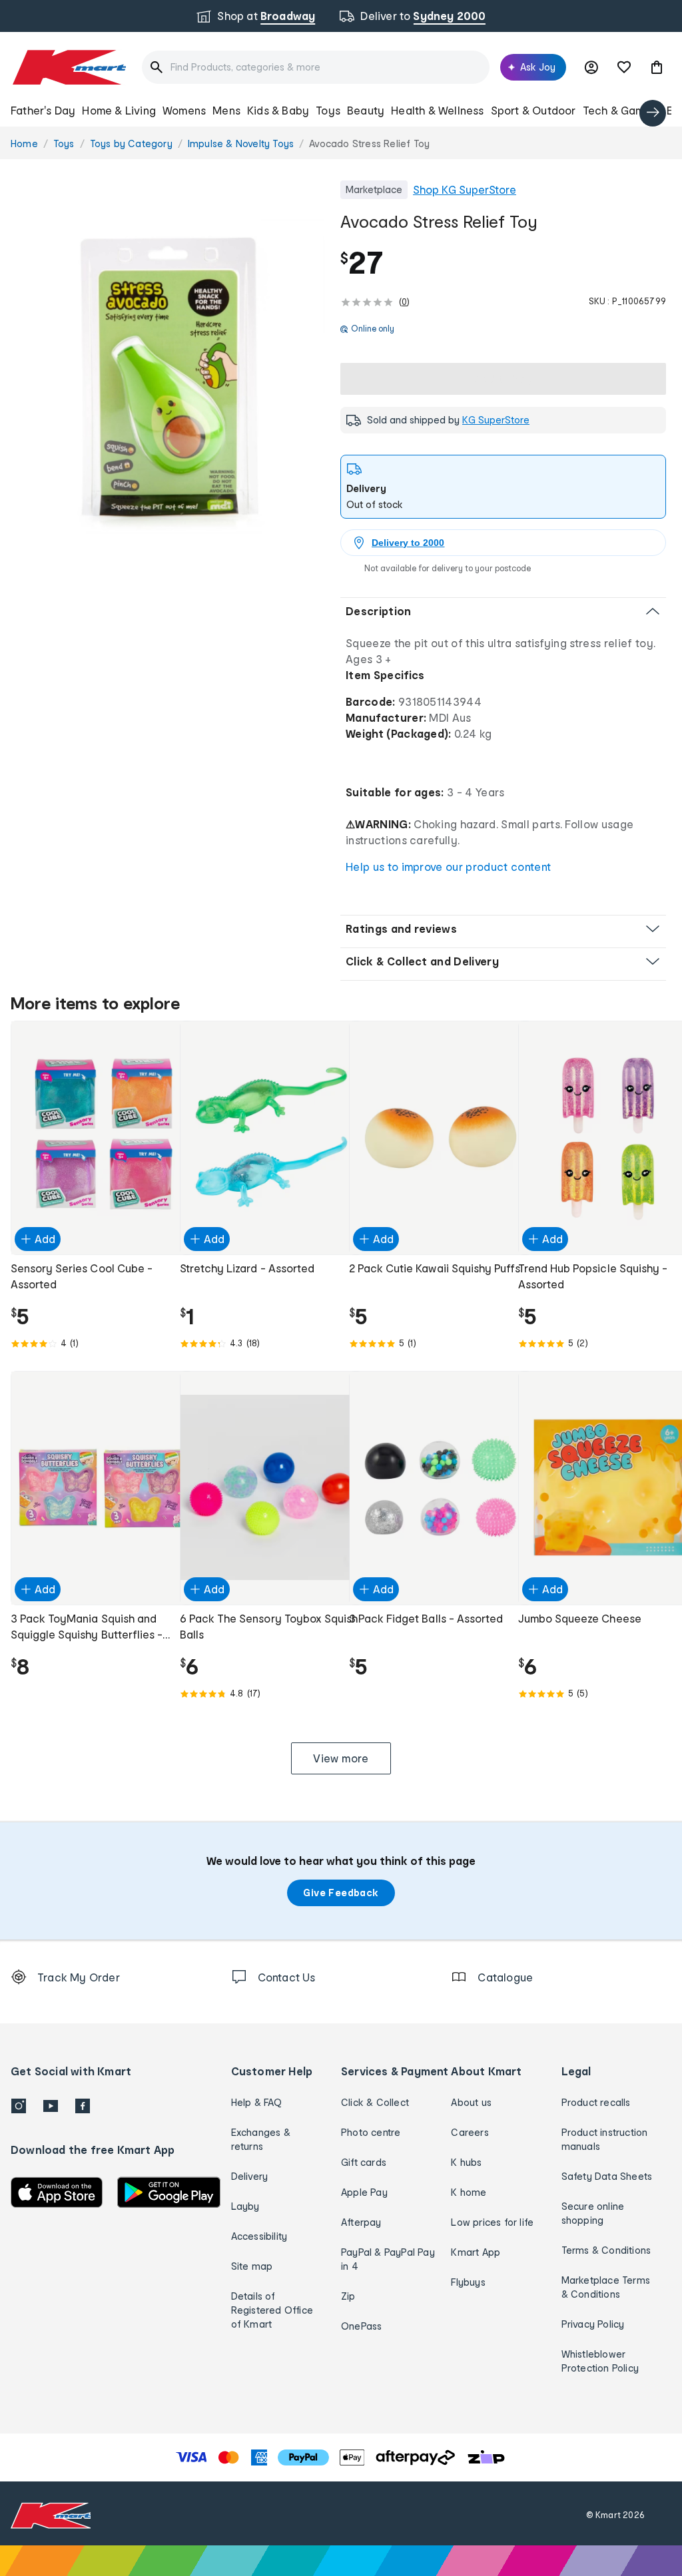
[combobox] (316, 67)
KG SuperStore (496, 420)
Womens (184, 110)
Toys (328, 110)
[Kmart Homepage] (68, 67)
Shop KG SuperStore (465, 189)
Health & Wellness (437, 110)
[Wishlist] (624, 67)
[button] (657, 67)
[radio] (168, 377)
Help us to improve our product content (448, 867)
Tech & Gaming (622, 110)
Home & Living (119, 110)
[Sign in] (591, 67)
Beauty (366, 110)
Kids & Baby (278, 110)
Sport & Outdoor (533, 110)
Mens (226, 110)
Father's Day (43, 110)
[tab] (503, 487)
